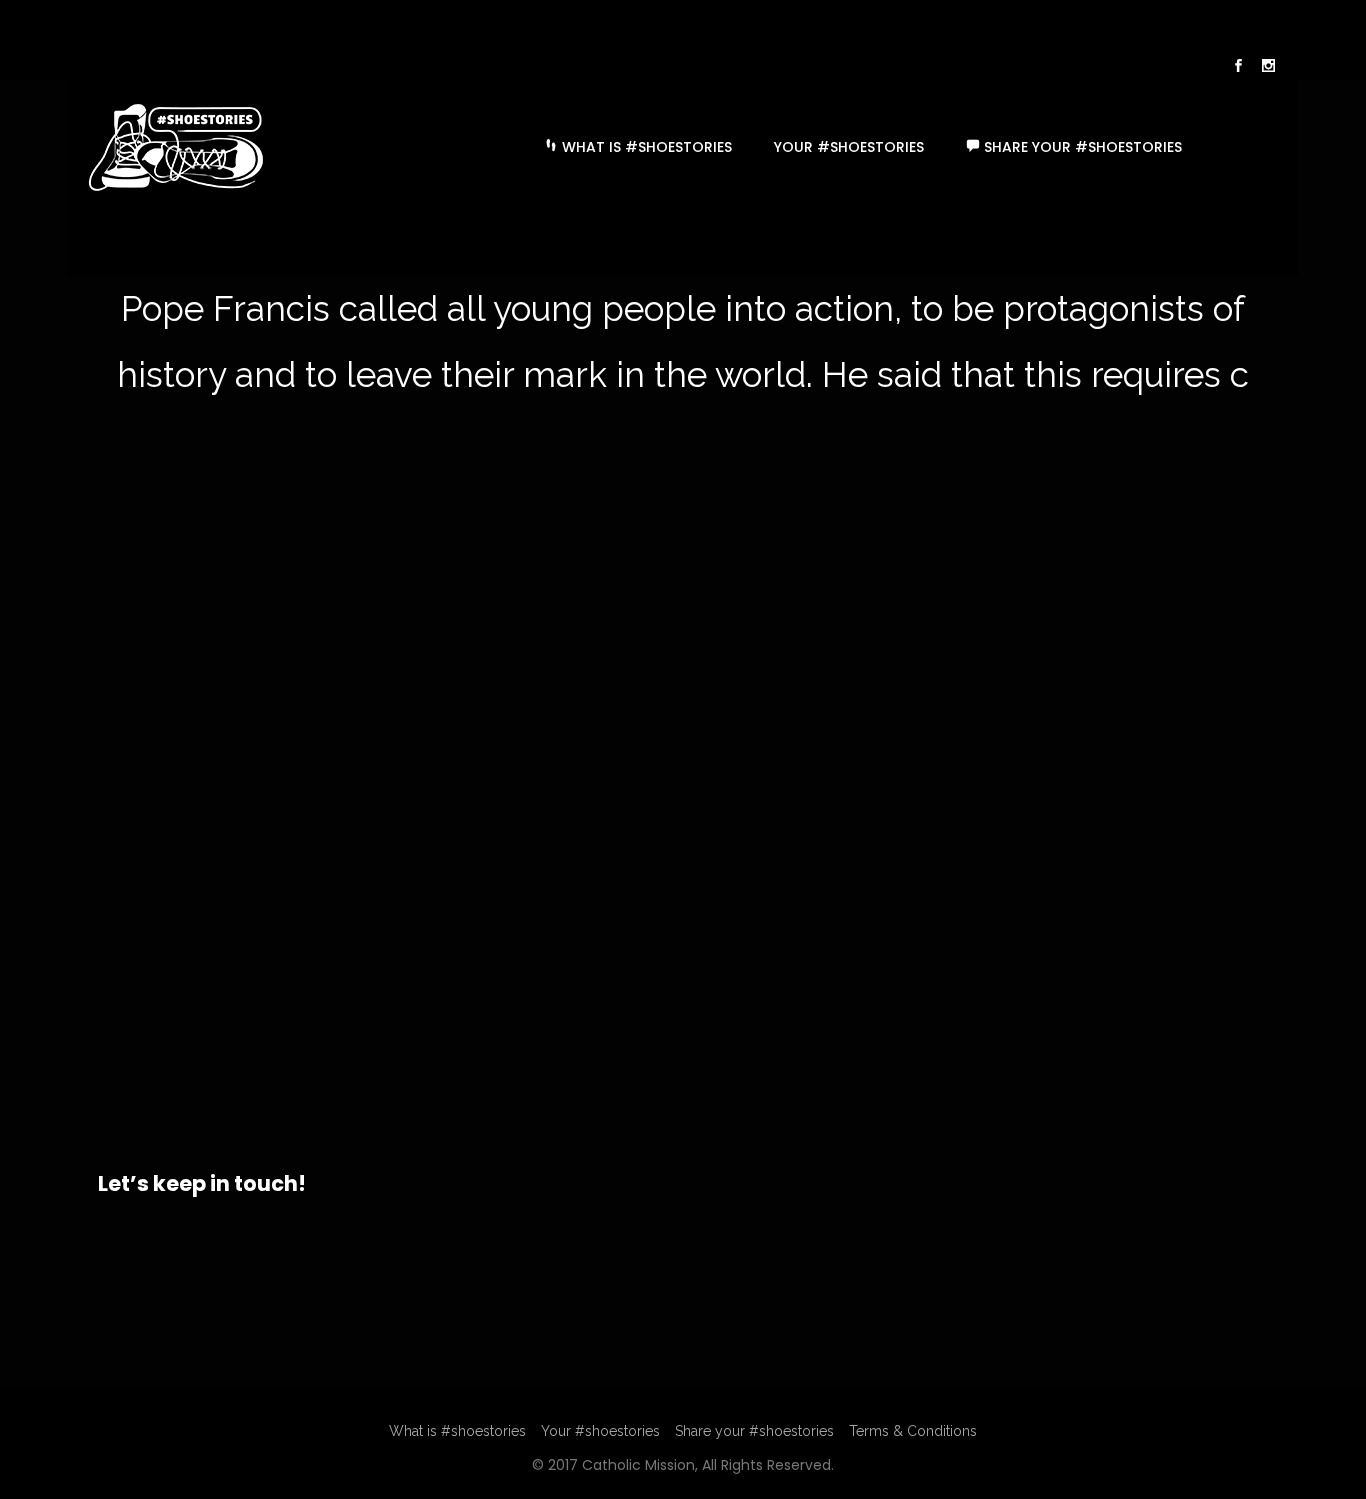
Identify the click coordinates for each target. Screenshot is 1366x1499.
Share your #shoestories (1081, 147)
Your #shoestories (849, 147)
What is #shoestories (645, 147)
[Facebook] (1238, 68)
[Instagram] (1268, 68)
